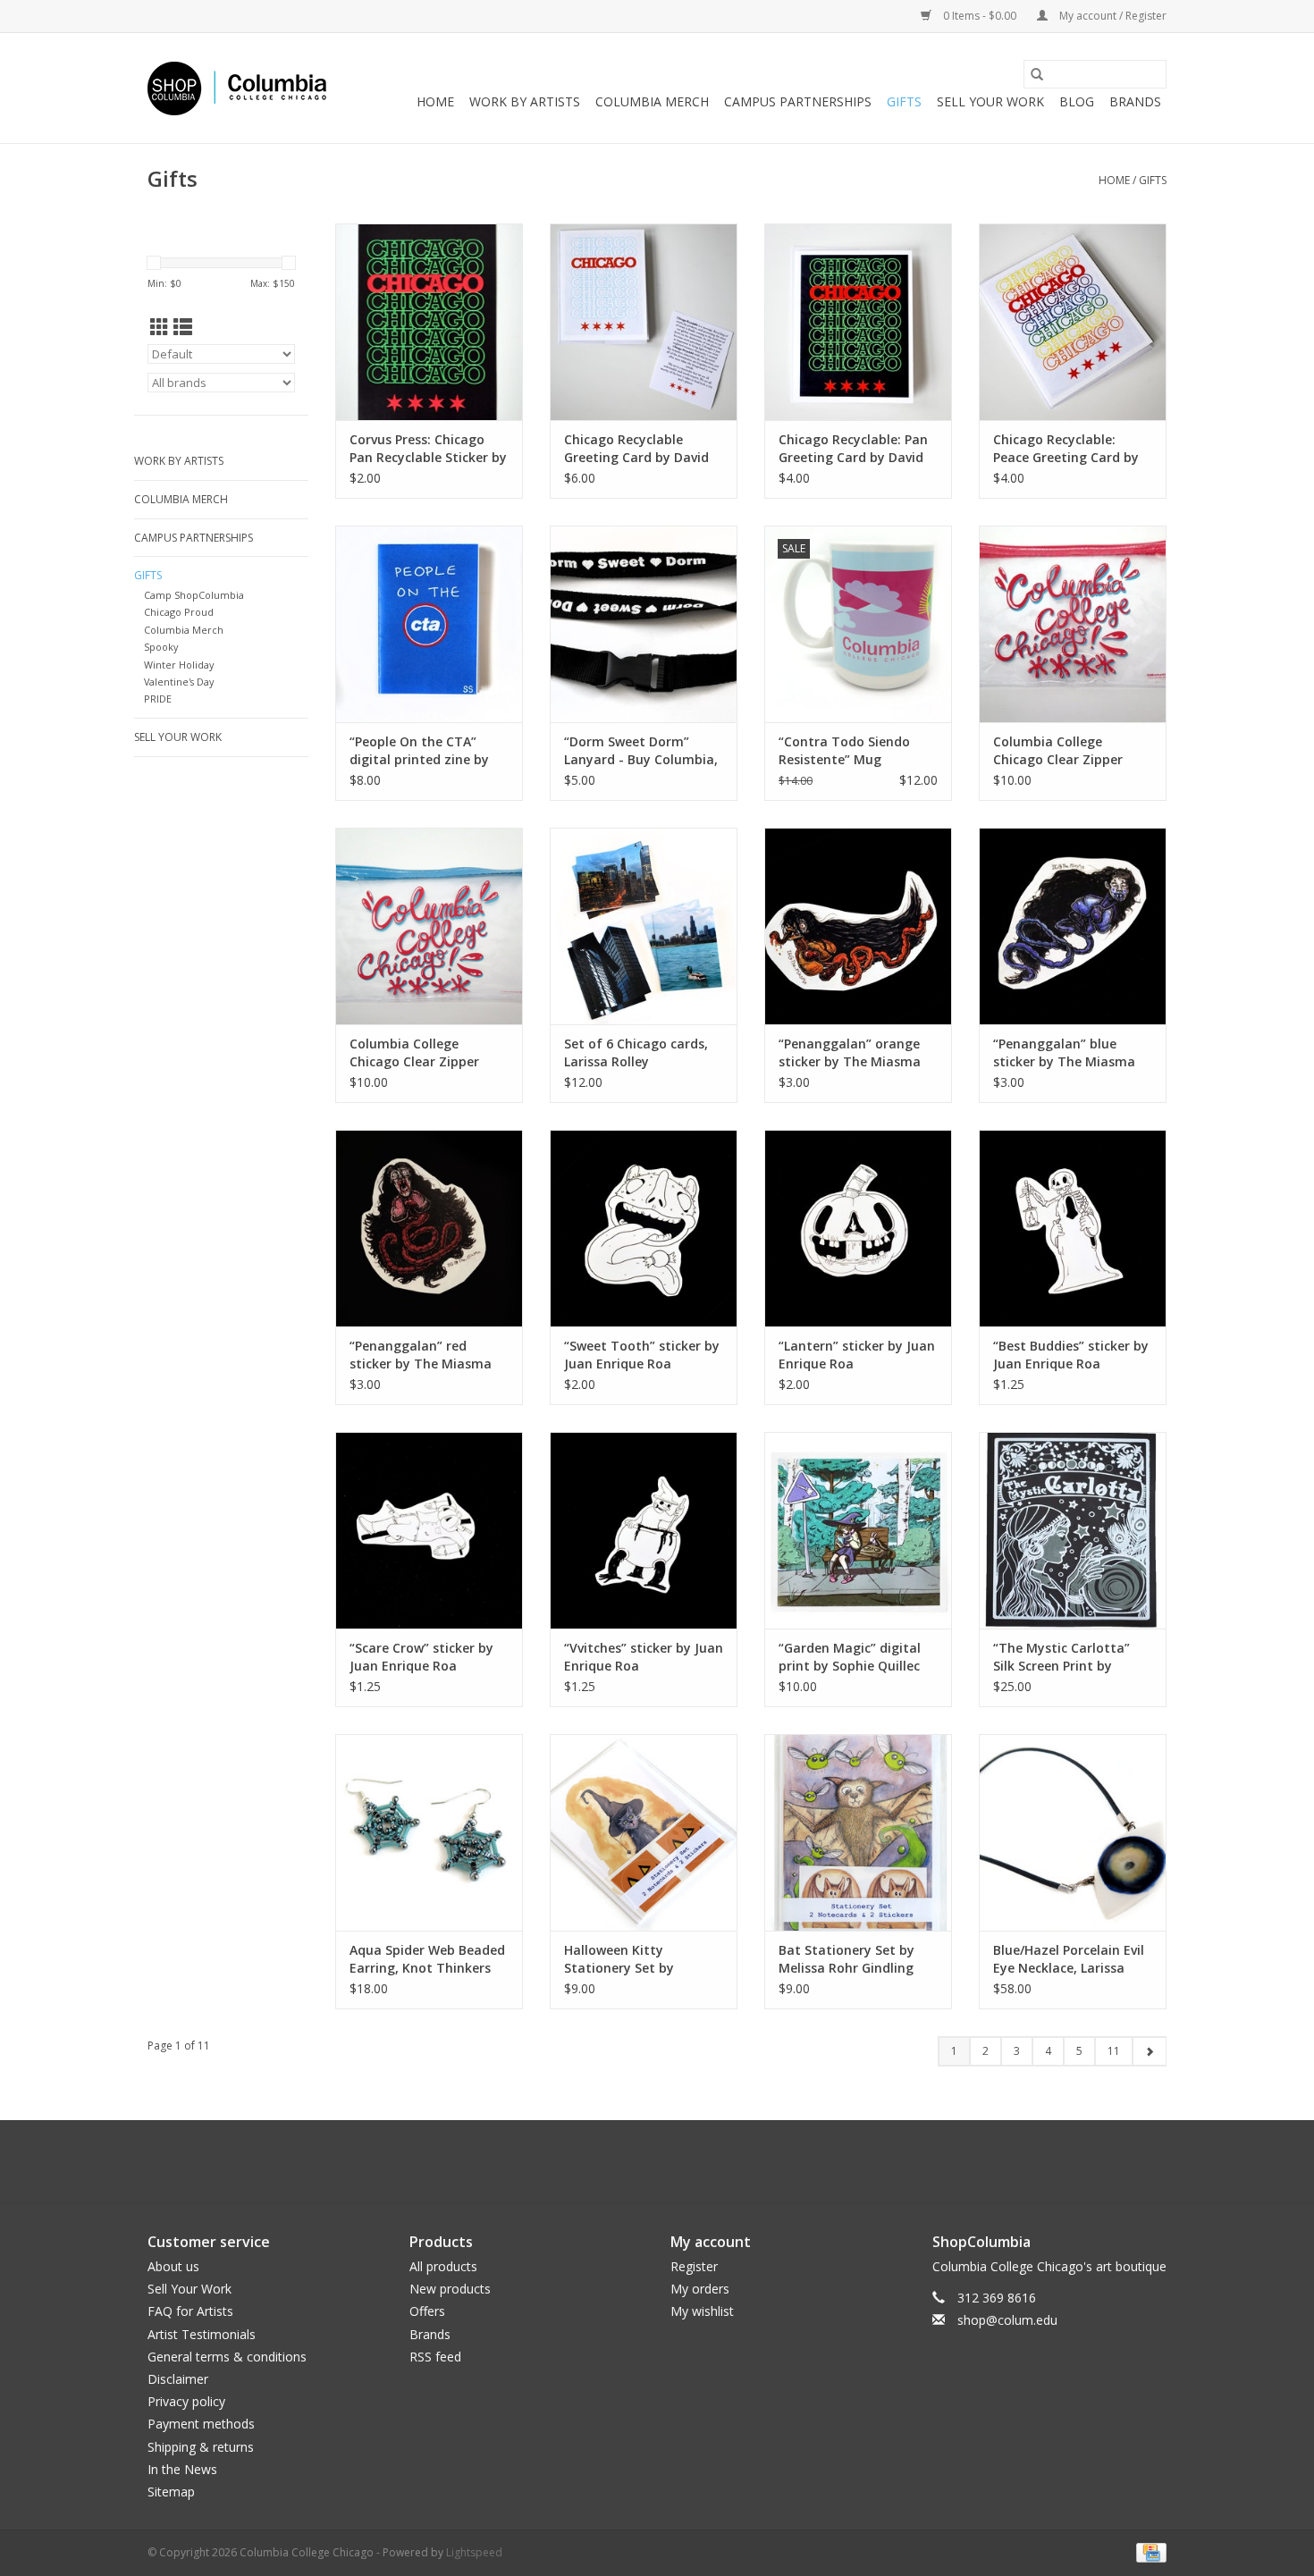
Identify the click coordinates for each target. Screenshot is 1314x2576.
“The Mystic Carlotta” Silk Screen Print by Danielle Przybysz (1061, 1657)
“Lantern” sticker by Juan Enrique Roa (857, 1355)
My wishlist (702, 2311)
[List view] (183, 327)
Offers (427, 2311)
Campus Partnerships (798, 101)
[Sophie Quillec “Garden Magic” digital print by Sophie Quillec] (858, 1530)
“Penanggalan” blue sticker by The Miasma (1064, 1052)
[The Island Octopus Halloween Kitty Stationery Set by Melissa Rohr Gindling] (644, 1832)
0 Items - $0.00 (980, 16)
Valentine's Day (179, 682)
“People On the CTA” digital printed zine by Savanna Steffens (419, 751)
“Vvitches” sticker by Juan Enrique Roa (644, 1657)
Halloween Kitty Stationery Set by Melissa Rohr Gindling (632, 1959)
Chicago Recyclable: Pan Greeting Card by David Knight (853, 449)
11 (1114, 2051)
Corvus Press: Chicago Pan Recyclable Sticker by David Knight (428, 449)
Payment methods (201, 2424)
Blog (1077, 101)
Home (435, 101)
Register (694, 2266)
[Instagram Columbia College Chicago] (673, 2161)
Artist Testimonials (202, 2334)
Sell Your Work (990, 101)
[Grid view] (160, 327)
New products (450, 2289)
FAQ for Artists (190, 2311)
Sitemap (171, 2492)
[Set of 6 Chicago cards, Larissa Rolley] (644, 926)
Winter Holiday (179, 665)
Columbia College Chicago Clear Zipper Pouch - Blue (414, 1053)
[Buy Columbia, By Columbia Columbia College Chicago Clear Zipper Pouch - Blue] (429, 926)
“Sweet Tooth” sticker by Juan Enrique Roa (642, 1355)
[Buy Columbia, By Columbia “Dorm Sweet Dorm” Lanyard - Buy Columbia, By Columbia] (644, 624)
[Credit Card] (1148, 2551)
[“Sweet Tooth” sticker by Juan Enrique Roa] (644, 1228)
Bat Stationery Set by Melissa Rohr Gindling (847, 1959)
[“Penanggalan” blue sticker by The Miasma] (1073, 926)
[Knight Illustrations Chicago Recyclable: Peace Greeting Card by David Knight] (1073, 322)
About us (173, 2266)
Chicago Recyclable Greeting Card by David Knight (636, 449)
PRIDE (158, 699)
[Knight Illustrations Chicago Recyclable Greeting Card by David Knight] (644, 322)
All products (443, 2266)
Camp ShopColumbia (194, 595)
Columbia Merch (652, 101)
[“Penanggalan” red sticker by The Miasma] (429, 1228)
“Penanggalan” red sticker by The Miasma (421, 1355)
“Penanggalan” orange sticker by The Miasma (850, 1052)
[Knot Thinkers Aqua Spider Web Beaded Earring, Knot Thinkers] (429, 1832)
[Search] (1037, 74)
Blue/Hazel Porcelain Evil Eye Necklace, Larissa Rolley (1069, 1959)
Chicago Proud (179, 612)
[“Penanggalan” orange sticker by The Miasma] (858, 926)
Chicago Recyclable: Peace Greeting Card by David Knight (1066, 449)
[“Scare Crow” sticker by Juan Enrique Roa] (429, 1530)
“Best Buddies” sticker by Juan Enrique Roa (1071, 1355)
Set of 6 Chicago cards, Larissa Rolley (636, 1052)
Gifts (904, 101)
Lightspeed (474, 2552)
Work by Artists (525, 101)
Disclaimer (178, 2379)
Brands (1135, 101)
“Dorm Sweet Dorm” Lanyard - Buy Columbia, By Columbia (641, 751)
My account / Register (1112, 16)
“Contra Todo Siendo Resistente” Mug (844, 750)
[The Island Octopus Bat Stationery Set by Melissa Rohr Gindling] (858, 1832)
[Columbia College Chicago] (237, 88)
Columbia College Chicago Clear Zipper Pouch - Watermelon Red (1070, 751)
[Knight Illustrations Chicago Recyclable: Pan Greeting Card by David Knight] (858, 322)
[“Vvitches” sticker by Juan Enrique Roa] (644, 1530)
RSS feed (435, 2357)
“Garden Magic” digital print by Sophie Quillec (850, 1657)
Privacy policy (186, 2401)
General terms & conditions (227, 2357)
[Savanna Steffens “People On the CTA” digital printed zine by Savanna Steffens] (429, 624)
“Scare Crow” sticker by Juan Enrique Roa (421, 1657)
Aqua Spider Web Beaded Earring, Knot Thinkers (427, 1959)
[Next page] (1149, 2051)
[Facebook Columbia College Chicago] (641, 2161)
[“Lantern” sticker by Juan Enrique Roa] (858, 1228)
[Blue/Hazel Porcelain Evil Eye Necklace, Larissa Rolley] (1073, 1832)
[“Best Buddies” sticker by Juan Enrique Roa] (1073, 1228)
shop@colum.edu (1007, 2320)
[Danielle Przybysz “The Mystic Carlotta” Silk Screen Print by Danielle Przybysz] (1073, 1530)
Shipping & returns (201, 2447)
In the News (182, 2469)
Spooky (161, 647)
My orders (700, 2289)
